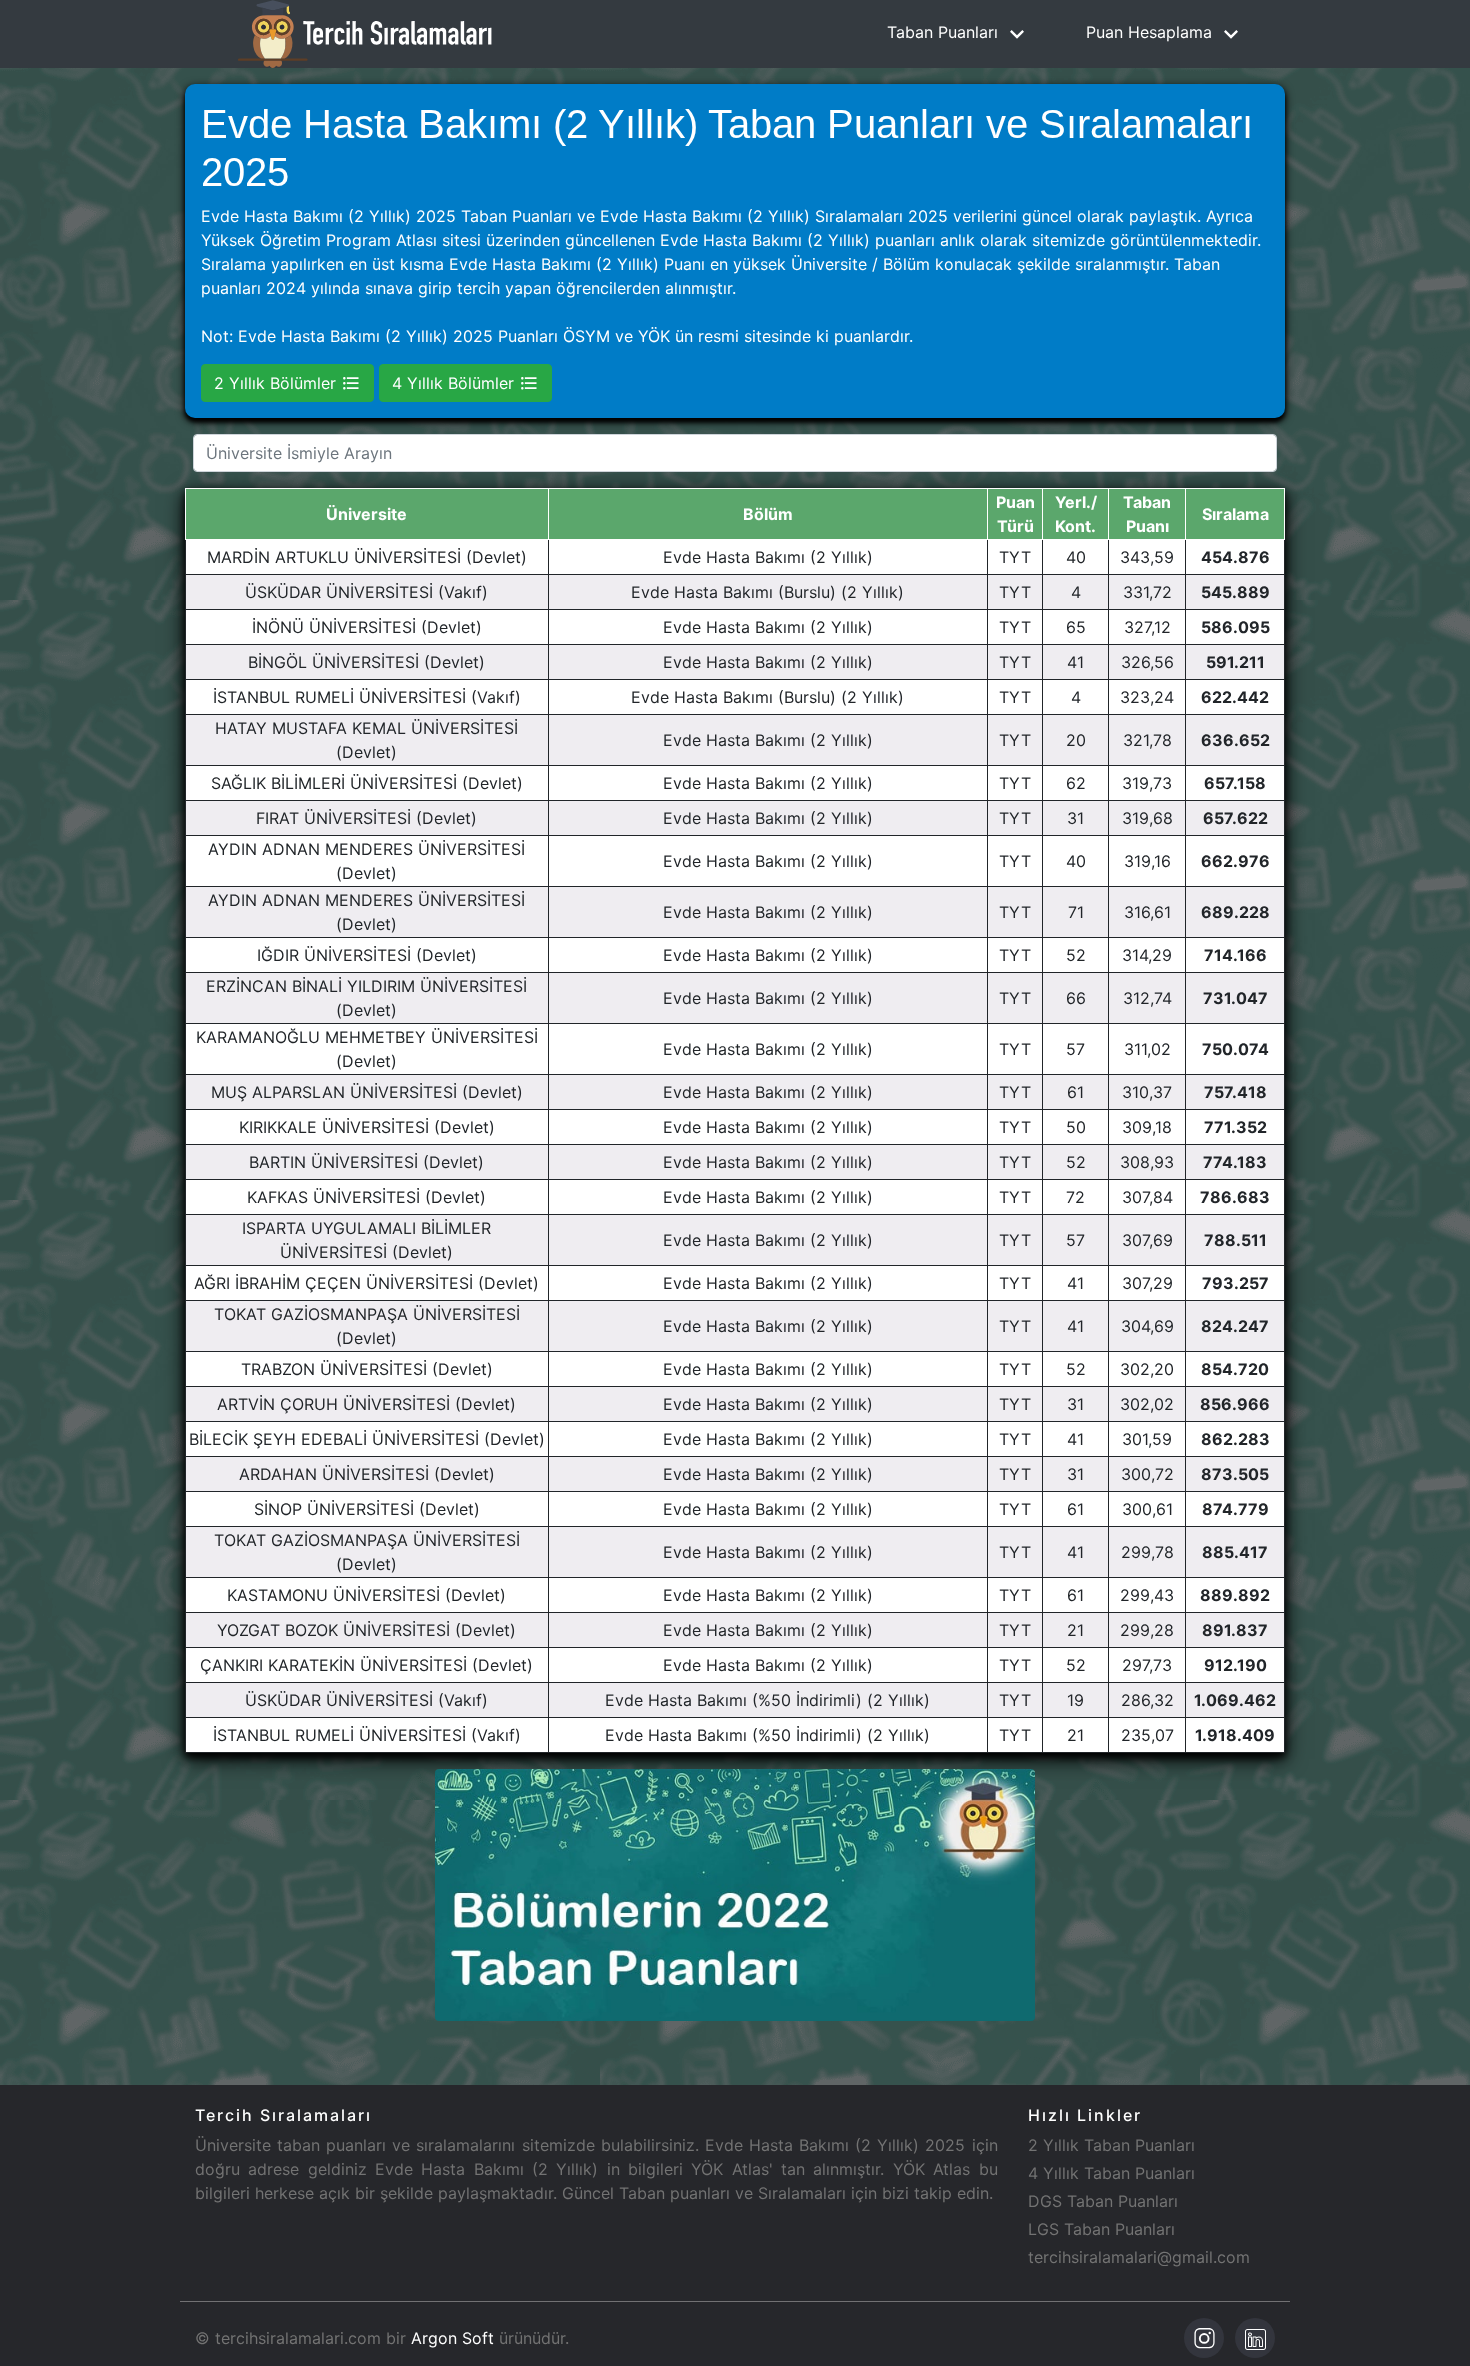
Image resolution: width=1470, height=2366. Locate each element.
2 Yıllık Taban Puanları (1111, 2145)
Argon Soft (452, 2338)
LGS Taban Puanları (1101, 2229)
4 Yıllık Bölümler (455, 383)
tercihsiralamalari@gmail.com (1139, 2257)
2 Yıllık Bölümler (277, 383)
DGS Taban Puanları (1103, 2201)
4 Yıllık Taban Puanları (1111, 2173)
